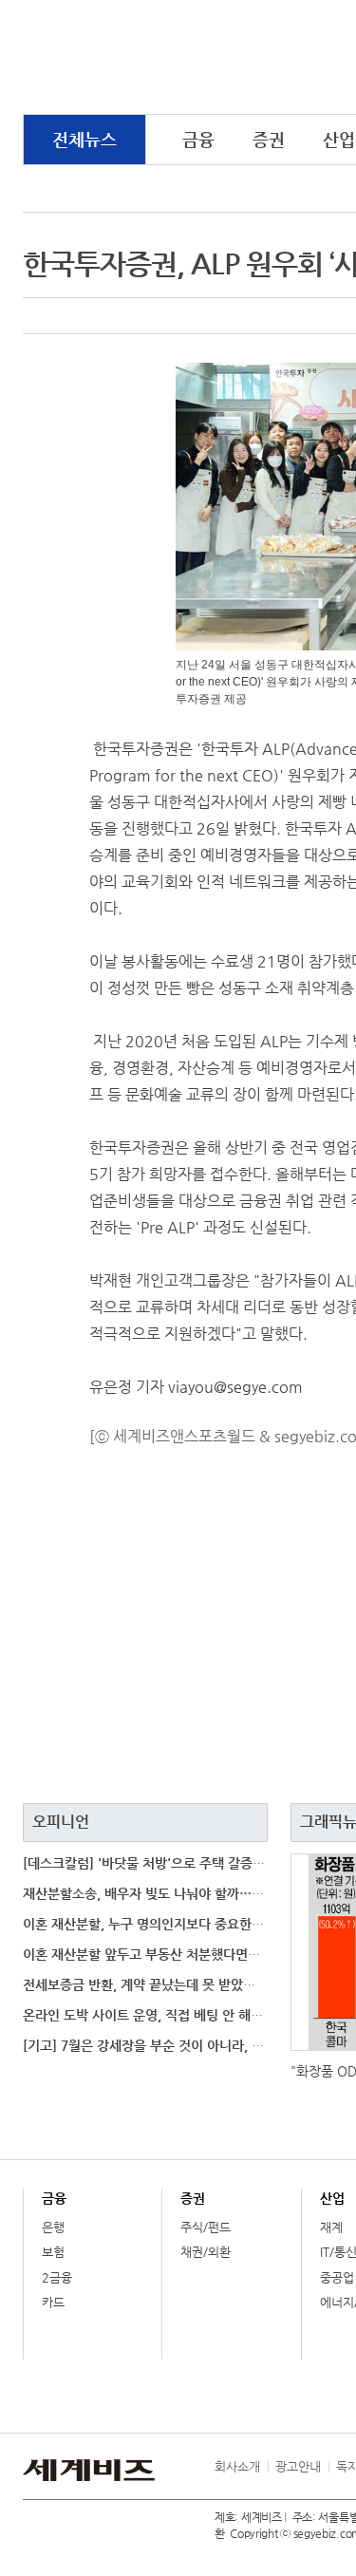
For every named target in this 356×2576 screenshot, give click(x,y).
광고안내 (298, 2466)
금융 (198, 139)
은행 (53, 2227)
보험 (53, 2252)
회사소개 (237, 2466)
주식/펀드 (206, 2227)
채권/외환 (206, 2252)
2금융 (57, 2277)
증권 (269, 139)
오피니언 (61, 1822)
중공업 (337, 2277)
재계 (331, 2227)
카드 (53, 2302)
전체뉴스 (84, 139)
